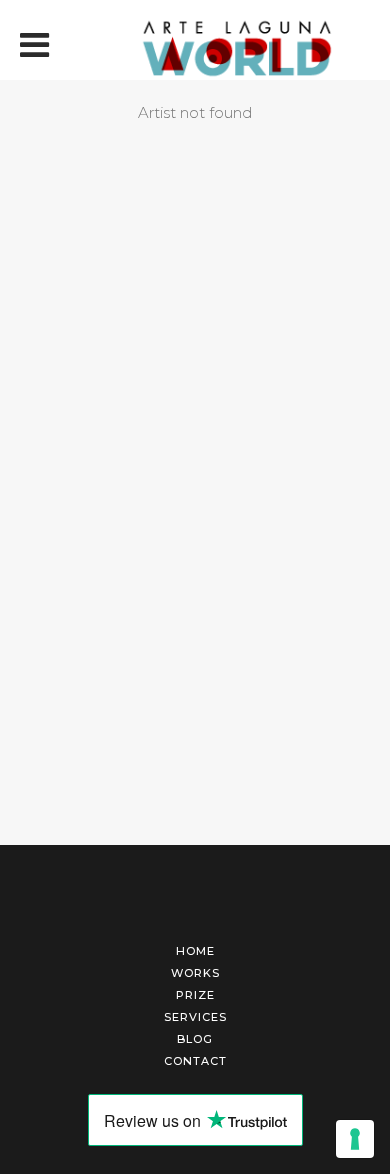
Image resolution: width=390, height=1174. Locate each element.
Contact (195, 1061)
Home (195, 951)
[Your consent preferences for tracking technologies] (355, 1139)
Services (195, 1017)
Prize (195, 995)
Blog (195, 1039)
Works (195, 973)
